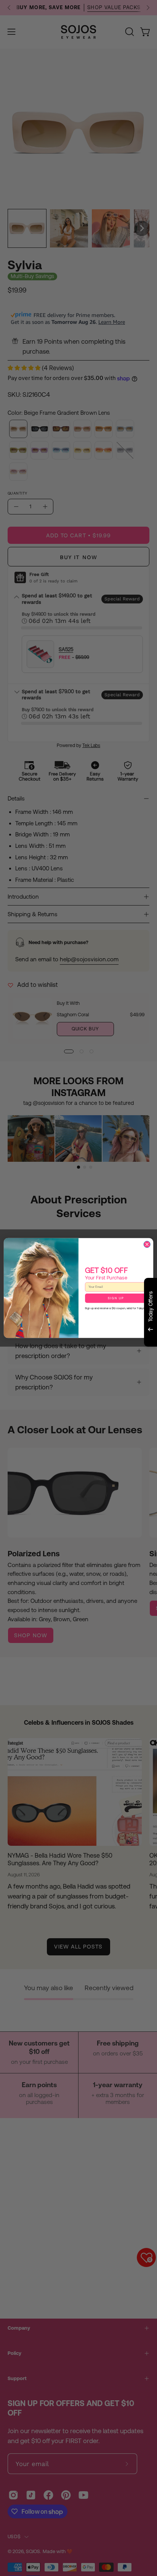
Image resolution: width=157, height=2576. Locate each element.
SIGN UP (116, 1298)
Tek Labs (91, 1356)
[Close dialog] (147, 1244)
